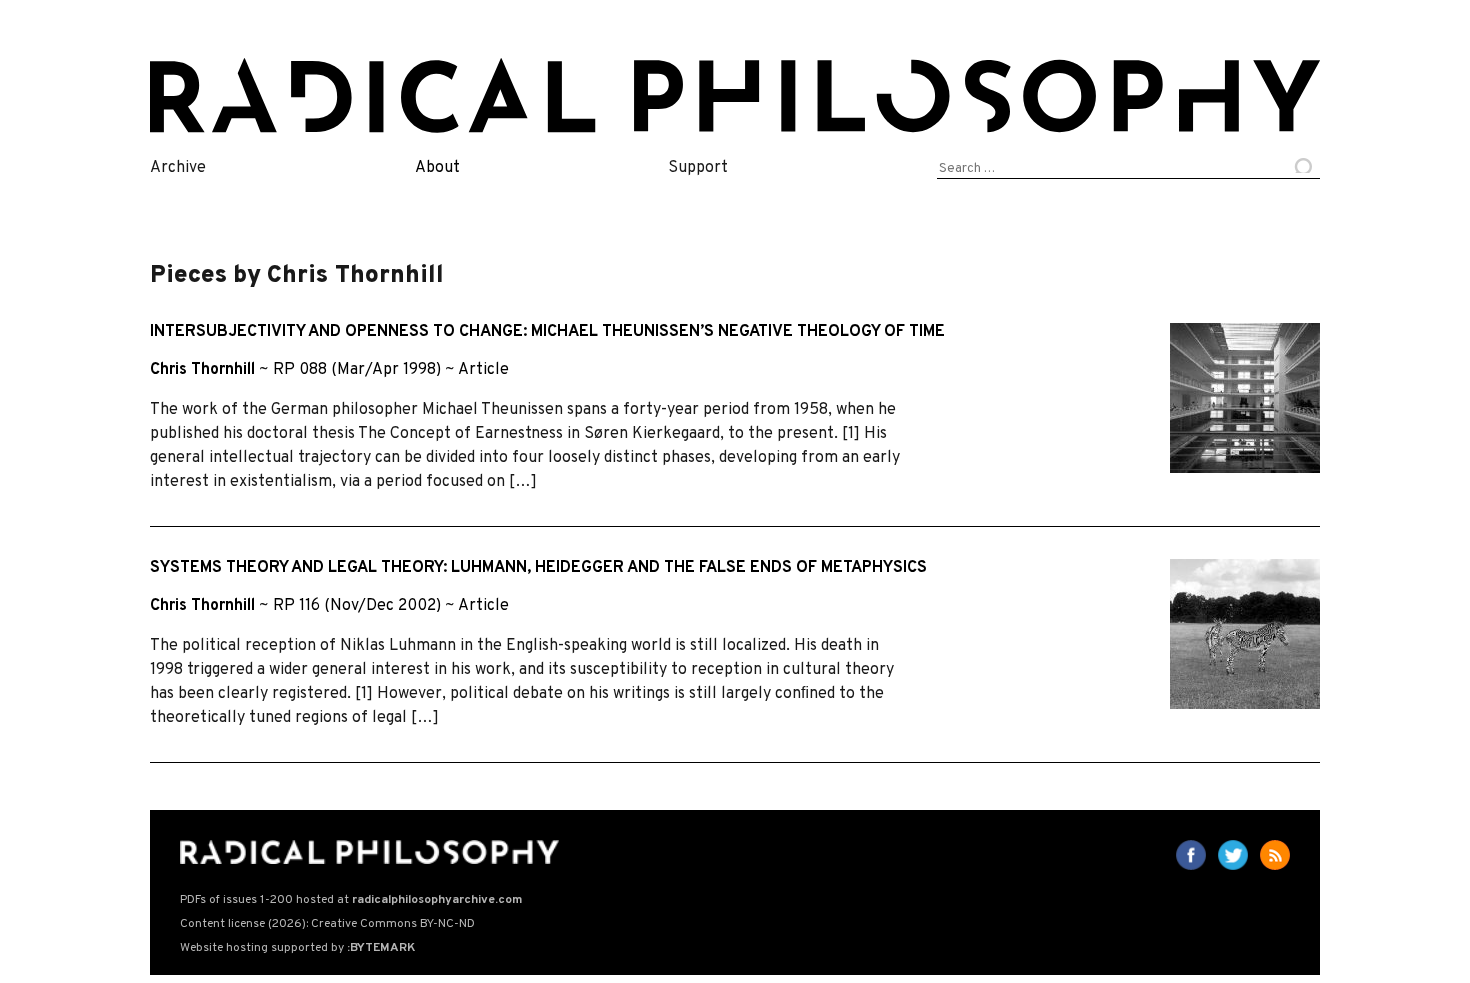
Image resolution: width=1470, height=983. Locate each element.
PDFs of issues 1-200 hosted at (351, 900)
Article (483, 370)
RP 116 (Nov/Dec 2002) (357, 606)
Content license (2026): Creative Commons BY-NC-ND (327, 924)
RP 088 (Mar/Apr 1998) (357, 370)
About (437, 168)
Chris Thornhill (202, 370)
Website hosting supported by (297, 948)
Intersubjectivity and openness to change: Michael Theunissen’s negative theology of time (547, 332)
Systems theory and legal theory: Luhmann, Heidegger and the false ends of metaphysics (538, 568)
